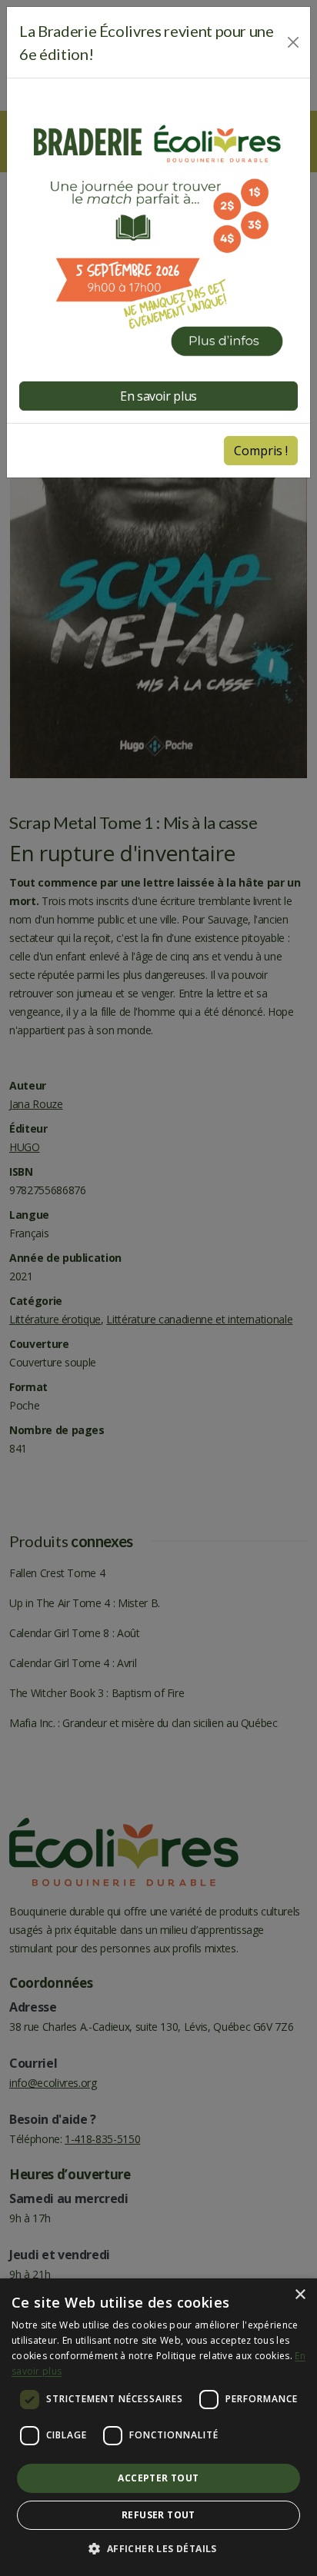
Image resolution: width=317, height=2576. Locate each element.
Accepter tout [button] (158, 2478)
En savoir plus (158, 396)
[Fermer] (294, 42)
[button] (158, 2549)
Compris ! (261, 451)
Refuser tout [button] (158, 2515)
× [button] (300, 2295)
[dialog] (158, 2427)
